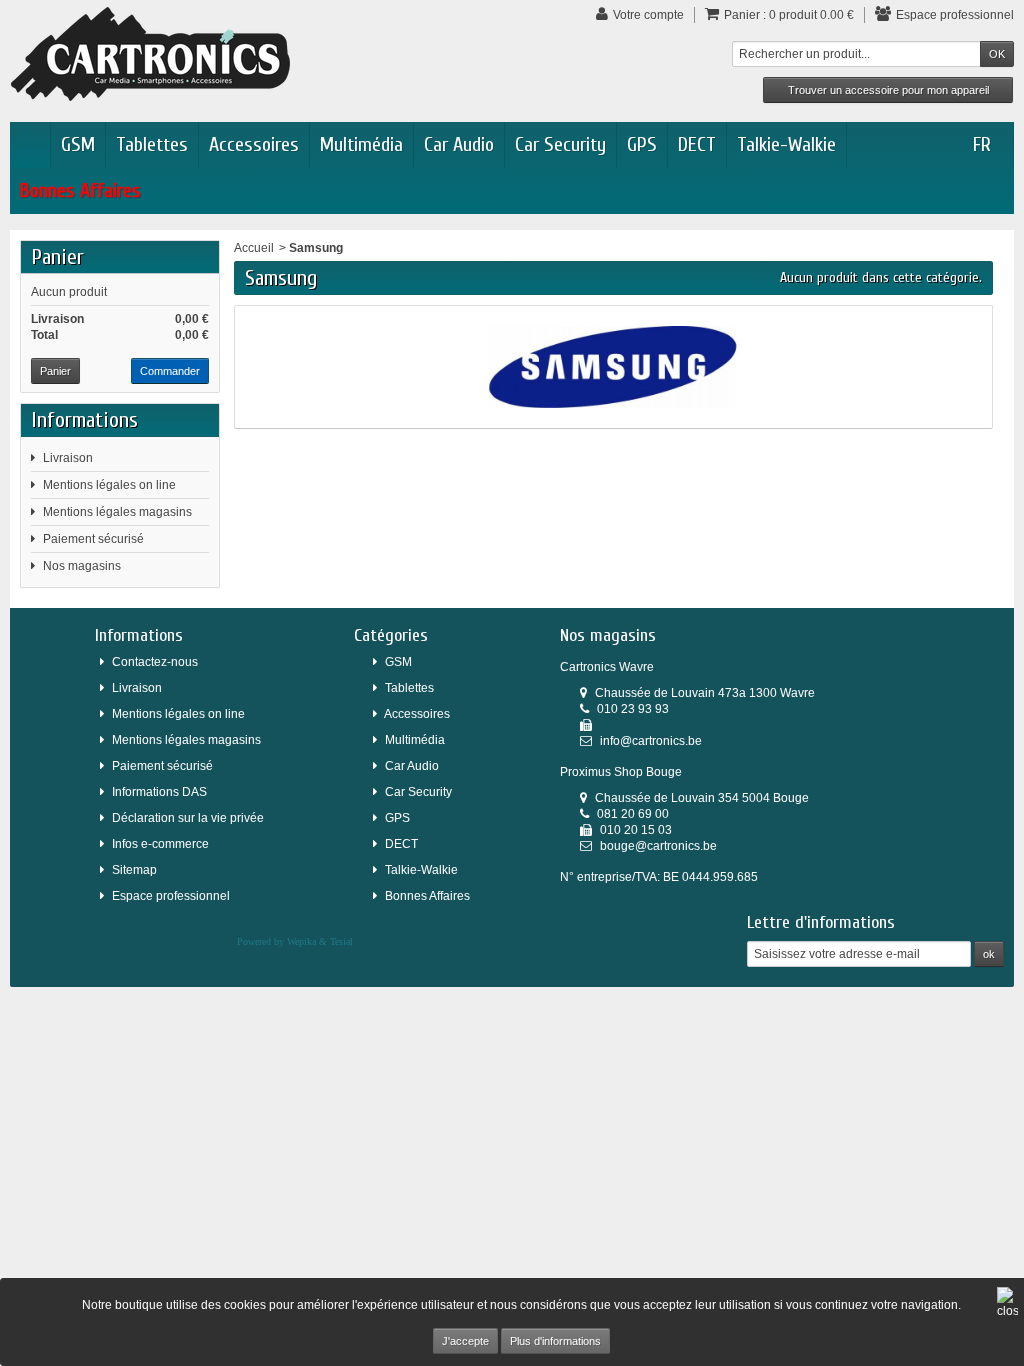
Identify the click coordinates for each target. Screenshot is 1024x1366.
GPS (642, 144)
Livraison (68, 458)
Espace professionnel (171, 896)
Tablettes (152, 144)
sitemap (134, 870)
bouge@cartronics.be (658, 846)
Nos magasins (82, 566)
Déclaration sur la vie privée (188, 818)
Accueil (254, 248)
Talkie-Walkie (786, 144)
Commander (170, 371)
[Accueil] (30, 145)
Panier (57, 257)
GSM (78, 144)
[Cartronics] (150, 53)
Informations (84, 420)
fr (982, 144)
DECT (697, 144)
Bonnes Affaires (80, 190)
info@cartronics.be (651, 741)
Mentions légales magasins (117, 512)
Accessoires (254, 144)
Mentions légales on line (109, 485)
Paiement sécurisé (93, 539)
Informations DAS (159, 792)
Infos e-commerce (160, 844)
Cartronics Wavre (607, 667)
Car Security (560, 144)
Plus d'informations (555, 1341)
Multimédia (361, 144)
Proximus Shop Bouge (621, 772)
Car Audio (459, 144)
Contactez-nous (155, 662)
